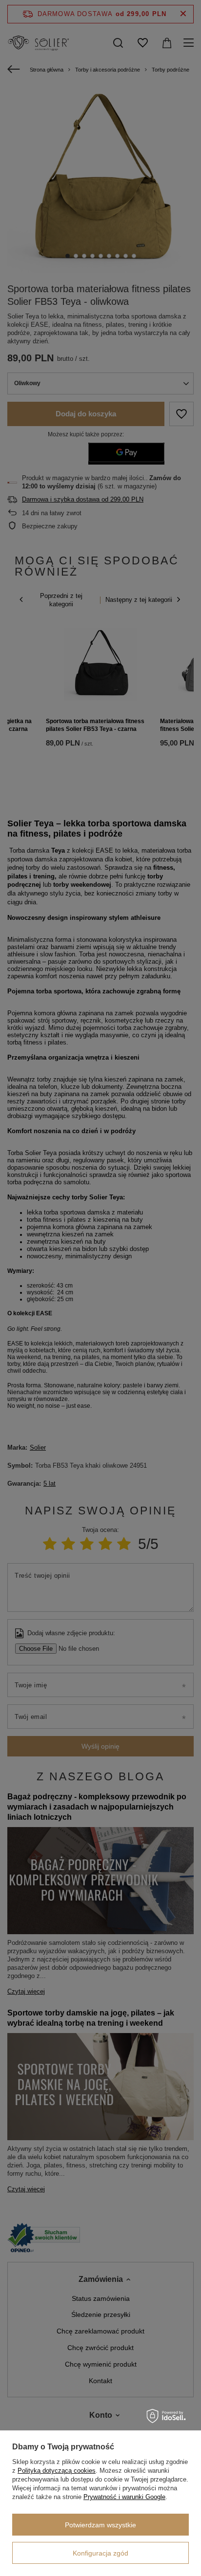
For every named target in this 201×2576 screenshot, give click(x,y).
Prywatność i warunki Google (124, 2497)
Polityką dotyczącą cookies (57, 2471)
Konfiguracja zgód (100, 2553)
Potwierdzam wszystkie (100, 2525)
